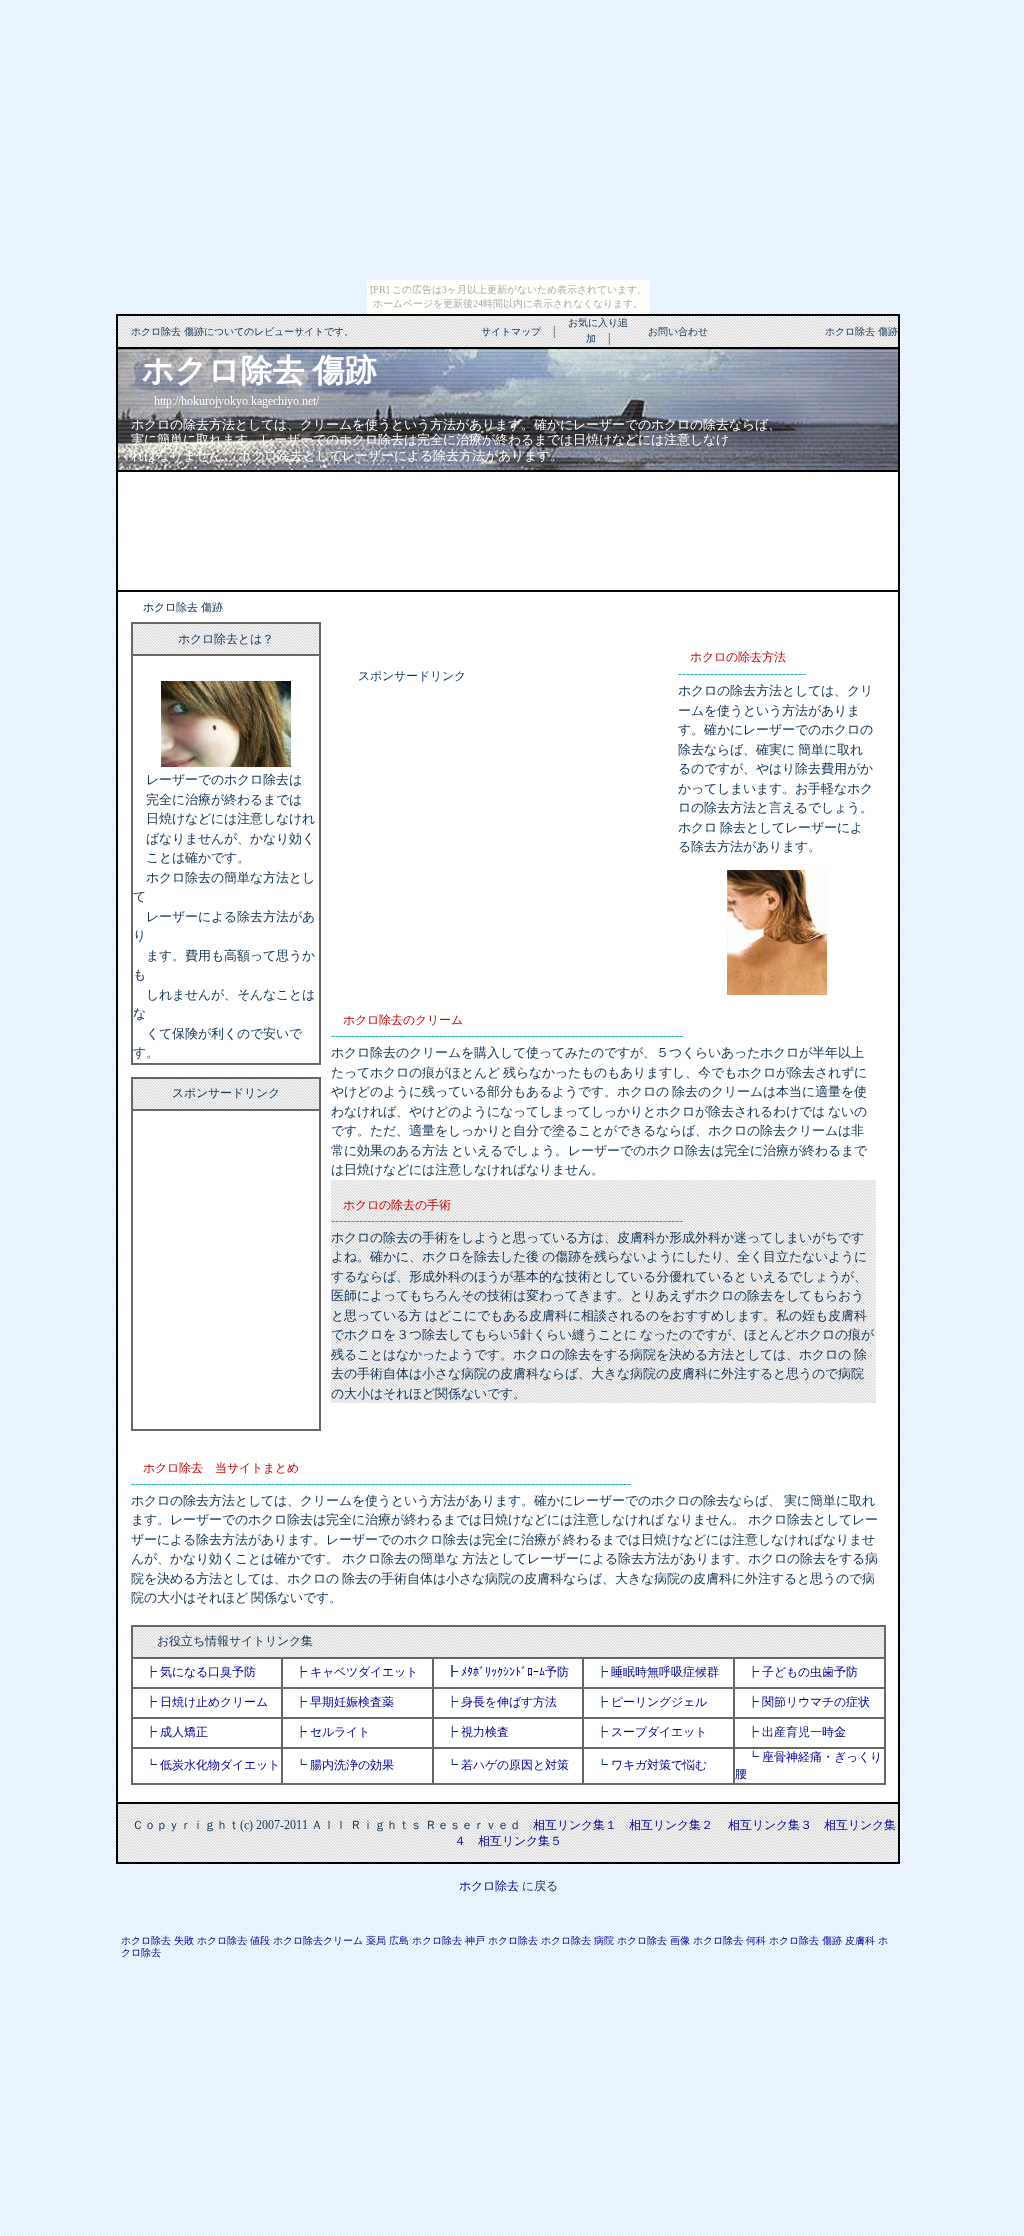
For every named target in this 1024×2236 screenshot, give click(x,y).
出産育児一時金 (804, 1732)
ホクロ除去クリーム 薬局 (329, 1940)
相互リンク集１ (575, 1825)
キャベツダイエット (364, 1672)
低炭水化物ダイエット (220, 1765)
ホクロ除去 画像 (653, 1940)
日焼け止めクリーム (214, 1702)
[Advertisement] (508, 529)
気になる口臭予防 (208, 1672)
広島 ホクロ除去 (425, 1940)
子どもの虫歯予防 (810, 1672)
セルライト (340, 1732)
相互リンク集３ (770, 1825)
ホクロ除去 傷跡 (805, 1940)
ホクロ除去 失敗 (157, 1940)
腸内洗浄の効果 (352, 1765)
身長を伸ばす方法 (509, 1702)
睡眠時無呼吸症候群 (665, 1672)
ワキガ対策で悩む (659, 1765)
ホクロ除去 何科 (729, 1940)
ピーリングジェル (659, 1702)
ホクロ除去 (489, 1886)
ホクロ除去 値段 (233, 1940)
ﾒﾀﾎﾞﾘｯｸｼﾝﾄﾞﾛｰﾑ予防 (515, 1672)
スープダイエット (659, 1732)
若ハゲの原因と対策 (515, 1765)
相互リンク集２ (671, 1825)
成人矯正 (184, 1732)
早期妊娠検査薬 (352, 1702)
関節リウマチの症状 (816, 1702)
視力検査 (485, 1732)
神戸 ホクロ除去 (501, 1940)
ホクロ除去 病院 (577, 1940)
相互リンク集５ (520, 1841)
